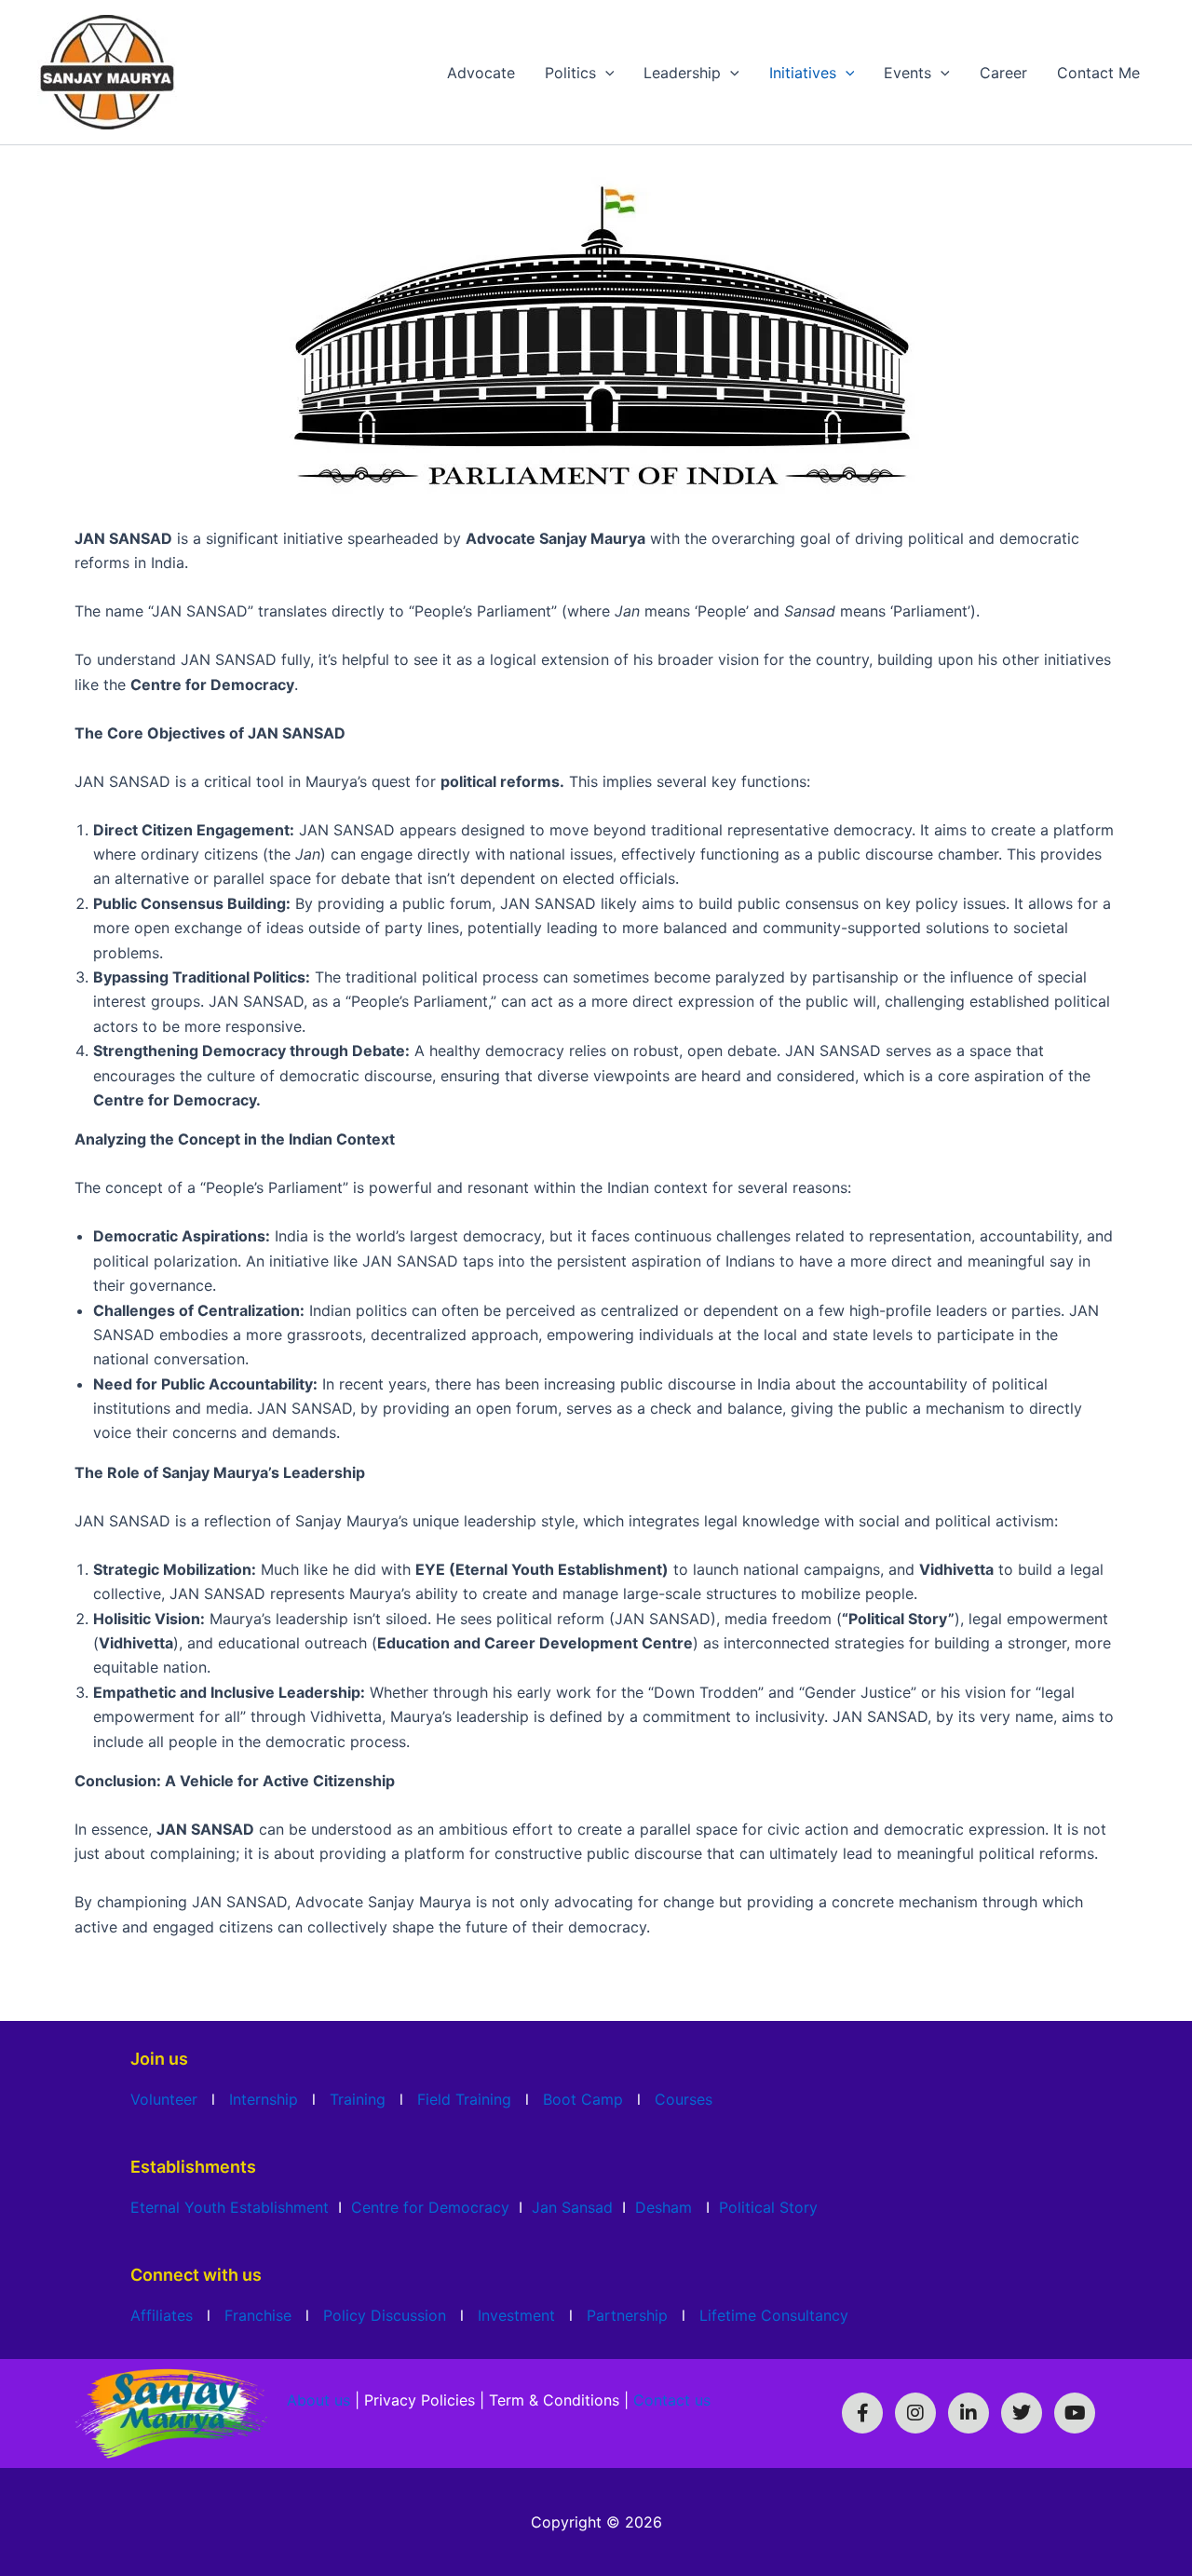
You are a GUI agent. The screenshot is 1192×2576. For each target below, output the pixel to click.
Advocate (481, 73)
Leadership (682, 73)
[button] (605, 73)
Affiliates (162, 2315)
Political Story (768, 2207)
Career (1003, 73)
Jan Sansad (572, 2207)
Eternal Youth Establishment (230, 2207)
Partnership (627, 2315)
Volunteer (164, 2099)
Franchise (258, 2315)
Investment (516, 2315)
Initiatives (803, 73)
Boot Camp (583, 2099)
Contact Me (1098, 73)
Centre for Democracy (430, 2207)
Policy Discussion (385, 2315)
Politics (570, 73)
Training (358, 2099)
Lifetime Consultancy (774, 2315)
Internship (264, 2099)
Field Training (464, 2099)
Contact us (672, 2400)
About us (318, 2400)
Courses (684, 2099)
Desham (664, 2207)
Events (908, 73)
